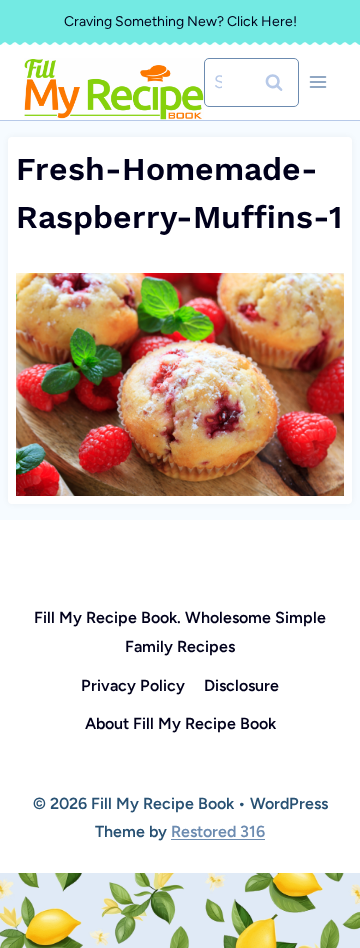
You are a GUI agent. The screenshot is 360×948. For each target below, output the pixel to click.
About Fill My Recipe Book (180, 723)
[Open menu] (317, 82)
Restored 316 (218, 831)
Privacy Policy (133, 685)
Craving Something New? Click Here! (180, 21)
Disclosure (241, 685)
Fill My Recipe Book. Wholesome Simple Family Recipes (180, 632)
